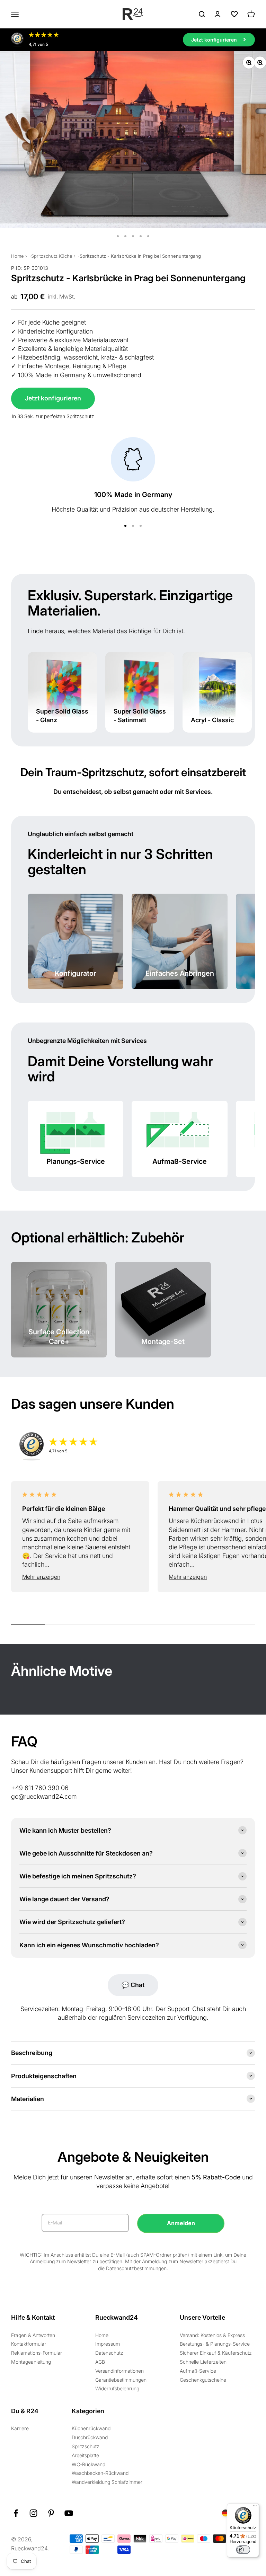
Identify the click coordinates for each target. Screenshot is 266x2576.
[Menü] (255, 2507)
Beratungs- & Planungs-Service (215, 2344)
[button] (80, 1577)
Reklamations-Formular (37, 2353)
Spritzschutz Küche (52, 256)
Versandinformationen (119, 2371)
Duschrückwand (90, 2437)
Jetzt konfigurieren (53, 398)
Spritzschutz (86, 2446)
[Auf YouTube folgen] (69, 2513)
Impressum (108, 2344)
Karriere (20, 2428)
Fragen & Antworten (33, 2335)
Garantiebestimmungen (121, 2380)
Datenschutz (109, 2353)
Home (17, 256)
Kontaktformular (29, 2344)
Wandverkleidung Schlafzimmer (107, 2482)
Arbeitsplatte (85, 2455)
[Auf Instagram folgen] (33, 2513)
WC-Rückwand (88, 2464)
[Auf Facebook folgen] (16, 2513)
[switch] (243, 2550)
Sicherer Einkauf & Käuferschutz (216, 2353)
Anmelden (181, 2223)
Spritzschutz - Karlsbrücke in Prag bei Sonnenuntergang (140, 256)
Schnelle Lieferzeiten (203, 2362)
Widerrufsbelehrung (117, 2388)
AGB (100, 2362)
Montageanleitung (31, 2362)
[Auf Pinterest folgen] (51, 2513)
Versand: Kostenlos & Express (212, 2335)
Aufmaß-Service (198, 2371)
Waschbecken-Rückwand (100, 2473)
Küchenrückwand (91, 2428)
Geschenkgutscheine (203, 2380)
